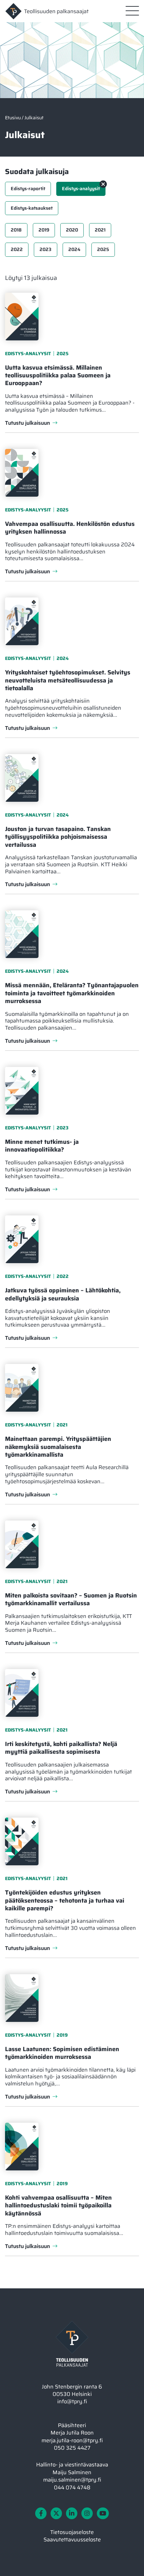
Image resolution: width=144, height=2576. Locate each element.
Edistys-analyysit (81, 189)
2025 (103, 249)
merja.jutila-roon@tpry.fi (72, 2440)
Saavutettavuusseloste (72, 2540)
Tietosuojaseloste (72, 2532)
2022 (17, 249)
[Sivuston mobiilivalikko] (132, 11)
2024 (74, 249)
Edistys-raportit (28, 189)
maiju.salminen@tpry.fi (72, 2480)
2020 (72, 230)
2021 (100, 230)
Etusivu (13, 118)
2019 (44, 230)
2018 (16, 230)
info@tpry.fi (72, 2401)
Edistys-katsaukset (32, 208)
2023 (46, 249)
